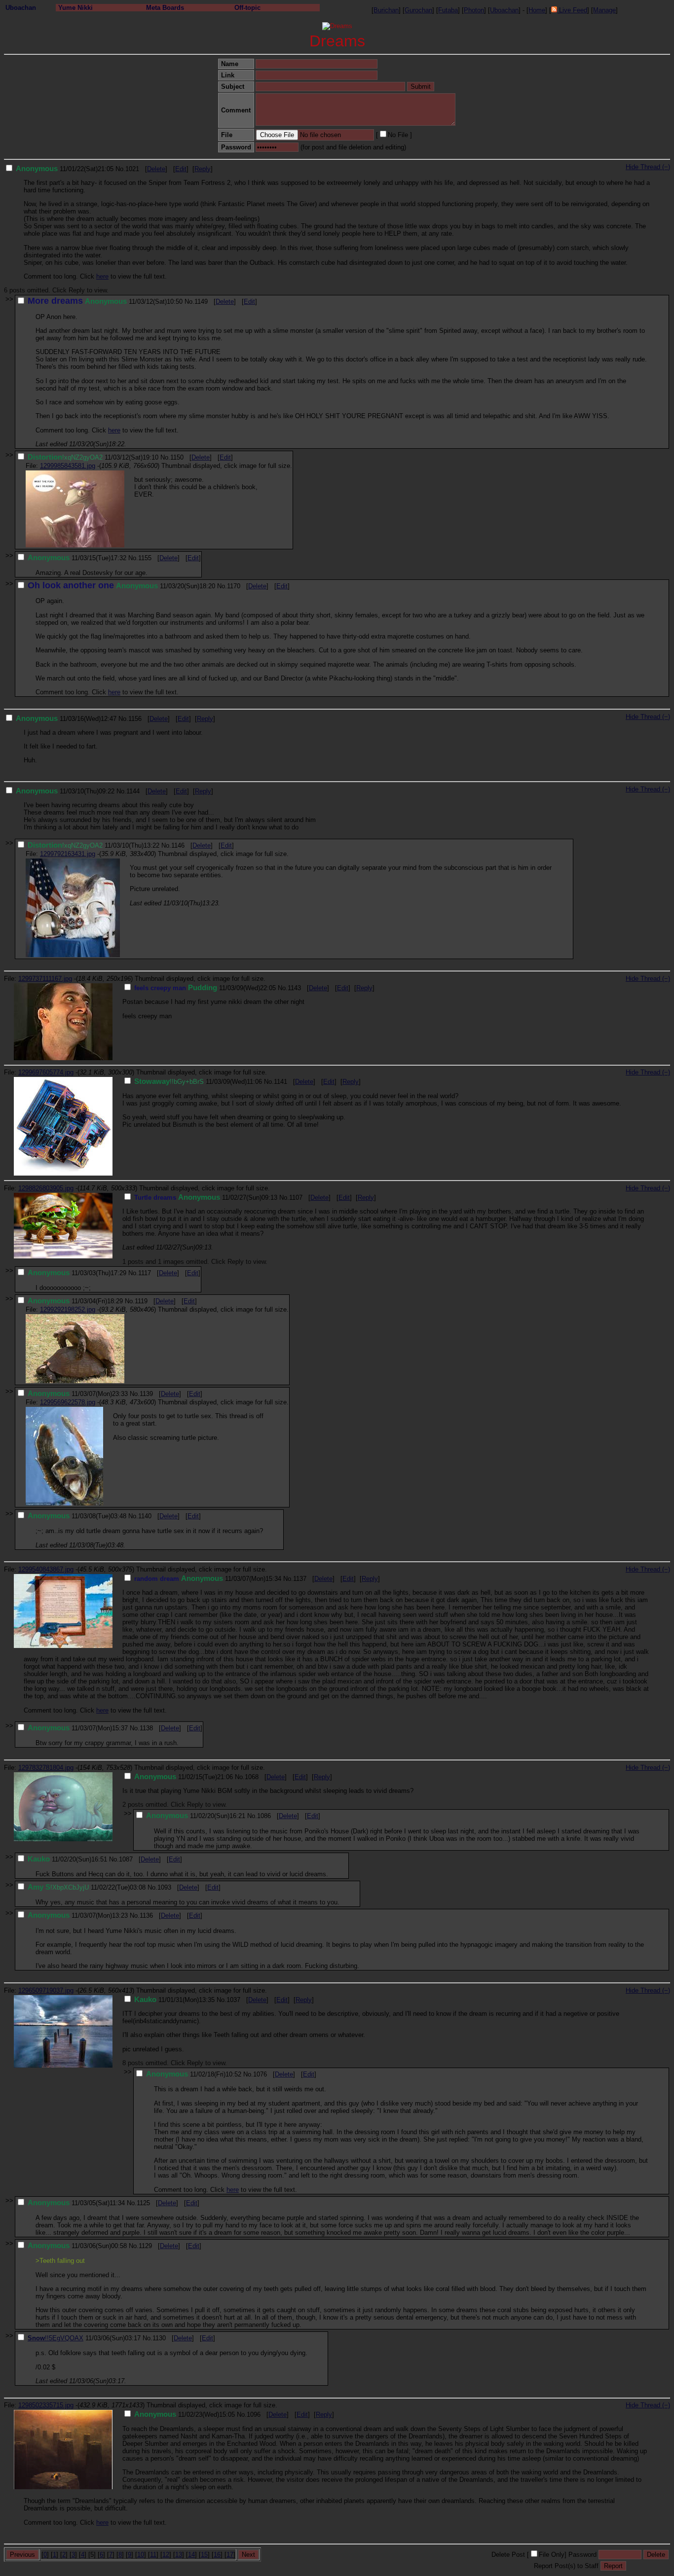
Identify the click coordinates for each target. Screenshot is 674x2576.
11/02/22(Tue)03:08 (87, 1887)
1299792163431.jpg (68, 854)
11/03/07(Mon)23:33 (78, 1394)
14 (191, 2555)
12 (166, 2555)
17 (230, 2555)
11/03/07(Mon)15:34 (208, 1579)
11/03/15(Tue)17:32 (77, 558)
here (102, 276)
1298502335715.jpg (46, 2405)
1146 (178, 845)
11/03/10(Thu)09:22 (65, 791)
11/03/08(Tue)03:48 (77, 1516)
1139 (146, 1394)
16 (217, 2555)
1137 (300, 1579)
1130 (159, 2338)
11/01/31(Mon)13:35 (174, 2000)
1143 (294, 988)
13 (179, 2555)
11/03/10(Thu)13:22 (94, 845)
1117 (145, 1273)
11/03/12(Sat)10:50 (105, 302)
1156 (135, 719)
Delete (156, 169)
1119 (141, 1301)
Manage (604, 10)
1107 (296, 1198)
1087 (126, 1859)
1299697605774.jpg (46, 1072)
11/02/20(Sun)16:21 (196, 1816)
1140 (145, 1516)
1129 (145, 2246)
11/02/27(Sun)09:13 (206, 1198)
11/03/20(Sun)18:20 (121, 586)
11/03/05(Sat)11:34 (76, 2203)
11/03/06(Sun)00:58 (77, 2246)
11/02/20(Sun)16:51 (67, 1859)
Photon (474, 10)
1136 (146, 1915)
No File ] (400, 135)
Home (537, 10)
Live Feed (572, 10)
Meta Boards (165, 8)
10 (141, 2555)
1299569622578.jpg (68, 1402)
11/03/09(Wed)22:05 (205, 988)
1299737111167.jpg (45, 979)
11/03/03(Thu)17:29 (77, 1273)
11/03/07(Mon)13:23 (78, 1915)
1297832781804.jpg (46, 1768)
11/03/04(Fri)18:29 (75, 1301)
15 (204, 2555)
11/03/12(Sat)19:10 (93, 457)
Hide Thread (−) (648, 167)
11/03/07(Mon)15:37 (78, 1728)
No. (120, 169)
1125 (143, 2203)
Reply (203, 169)
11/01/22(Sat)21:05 (65, 169)
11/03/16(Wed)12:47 (66, 719)
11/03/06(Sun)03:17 (84, 2338)
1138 (146, 1728)
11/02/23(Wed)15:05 (185, 2415)
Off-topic (247, 8)
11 (153, 2555)
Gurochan (418, 10)
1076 (260, 2074)
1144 (133, 791)
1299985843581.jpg (68, 466)
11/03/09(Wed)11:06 (198, 1082)
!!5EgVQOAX (64, 2338)
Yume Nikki (75, 8)
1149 (201, 302)
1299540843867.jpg (46, 1569)
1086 (264, 1816)
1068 (252, 1777)
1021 (132, 169)
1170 (234, 586)
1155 (145, 558)
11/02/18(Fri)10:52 (194, 2074)
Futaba (448, 10)
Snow (36, 2338)
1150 (177, 457)
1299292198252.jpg (68, 1309)
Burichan (386, 10)
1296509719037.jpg (46, 1990)
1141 (281, 1082)
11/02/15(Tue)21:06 (184, 1777)
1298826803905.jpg (46, 1188)
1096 (254, 2415)
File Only (552, 2555)
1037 (233, 2000)
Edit (181, 169)
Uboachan (21, 8)
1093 (164, 1887)
